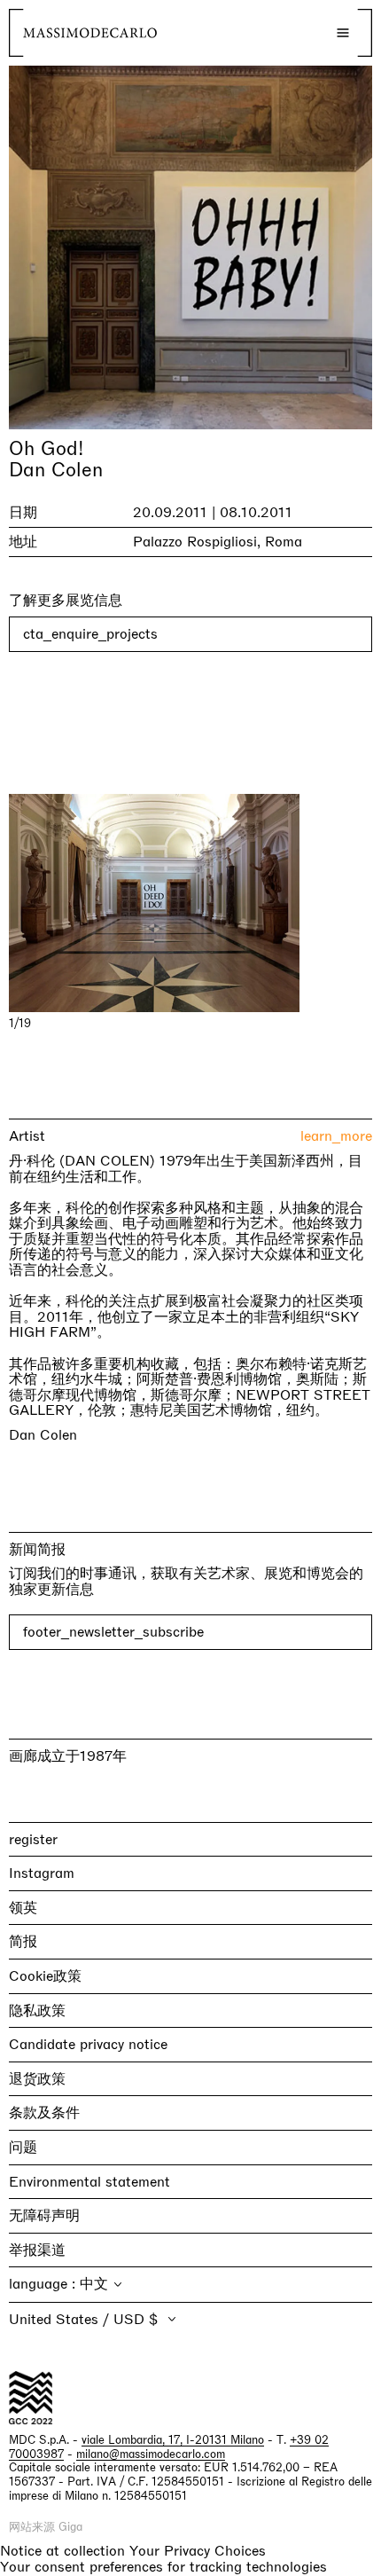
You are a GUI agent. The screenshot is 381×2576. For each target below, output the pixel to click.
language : (44, 2284)
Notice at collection (62, 2551)
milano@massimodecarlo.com (151, 2454)
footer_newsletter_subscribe (113, 1632)
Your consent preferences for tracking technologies (163, 2567)
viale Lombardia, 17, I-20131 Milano (173, 2440)
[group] (190, 903)
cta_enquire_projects (90, 634)
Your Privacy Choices (198, 2551)
